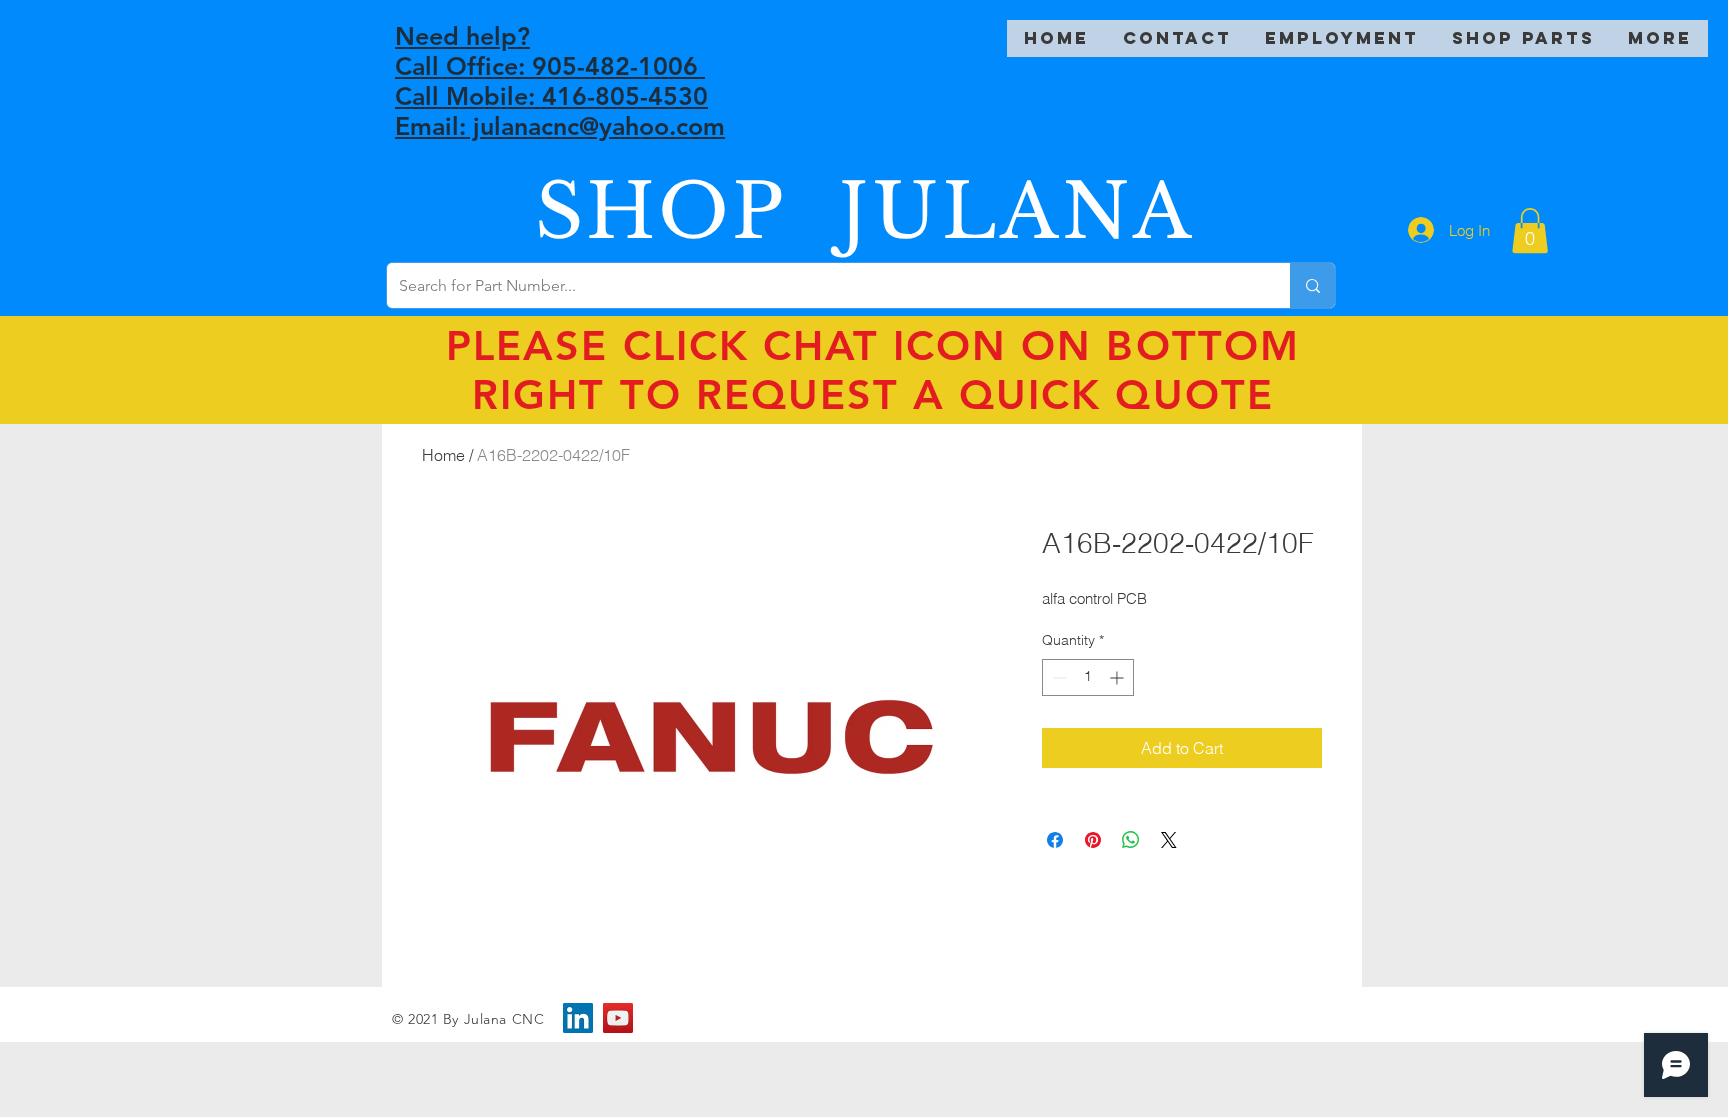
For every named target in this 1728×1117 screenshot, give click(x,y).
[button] (1530, 230)
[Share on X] (1169, 840)
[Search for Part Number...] (1312, 285)
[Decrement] (1057, 677)
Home (443, 455)
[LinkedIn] (578, 1018)
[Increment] (1118, 677)
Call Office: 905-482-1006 (550, 66)
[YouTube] (618, 1018)
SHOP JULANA (865, 211)
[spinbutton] (1088, 677)
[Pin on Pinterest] (1093, 840)
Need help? (462, 36)
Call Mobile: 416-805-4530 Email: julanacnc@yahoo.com (560, 111)
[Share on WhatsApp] (1131, 840)
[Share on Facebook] (1055, 840)
